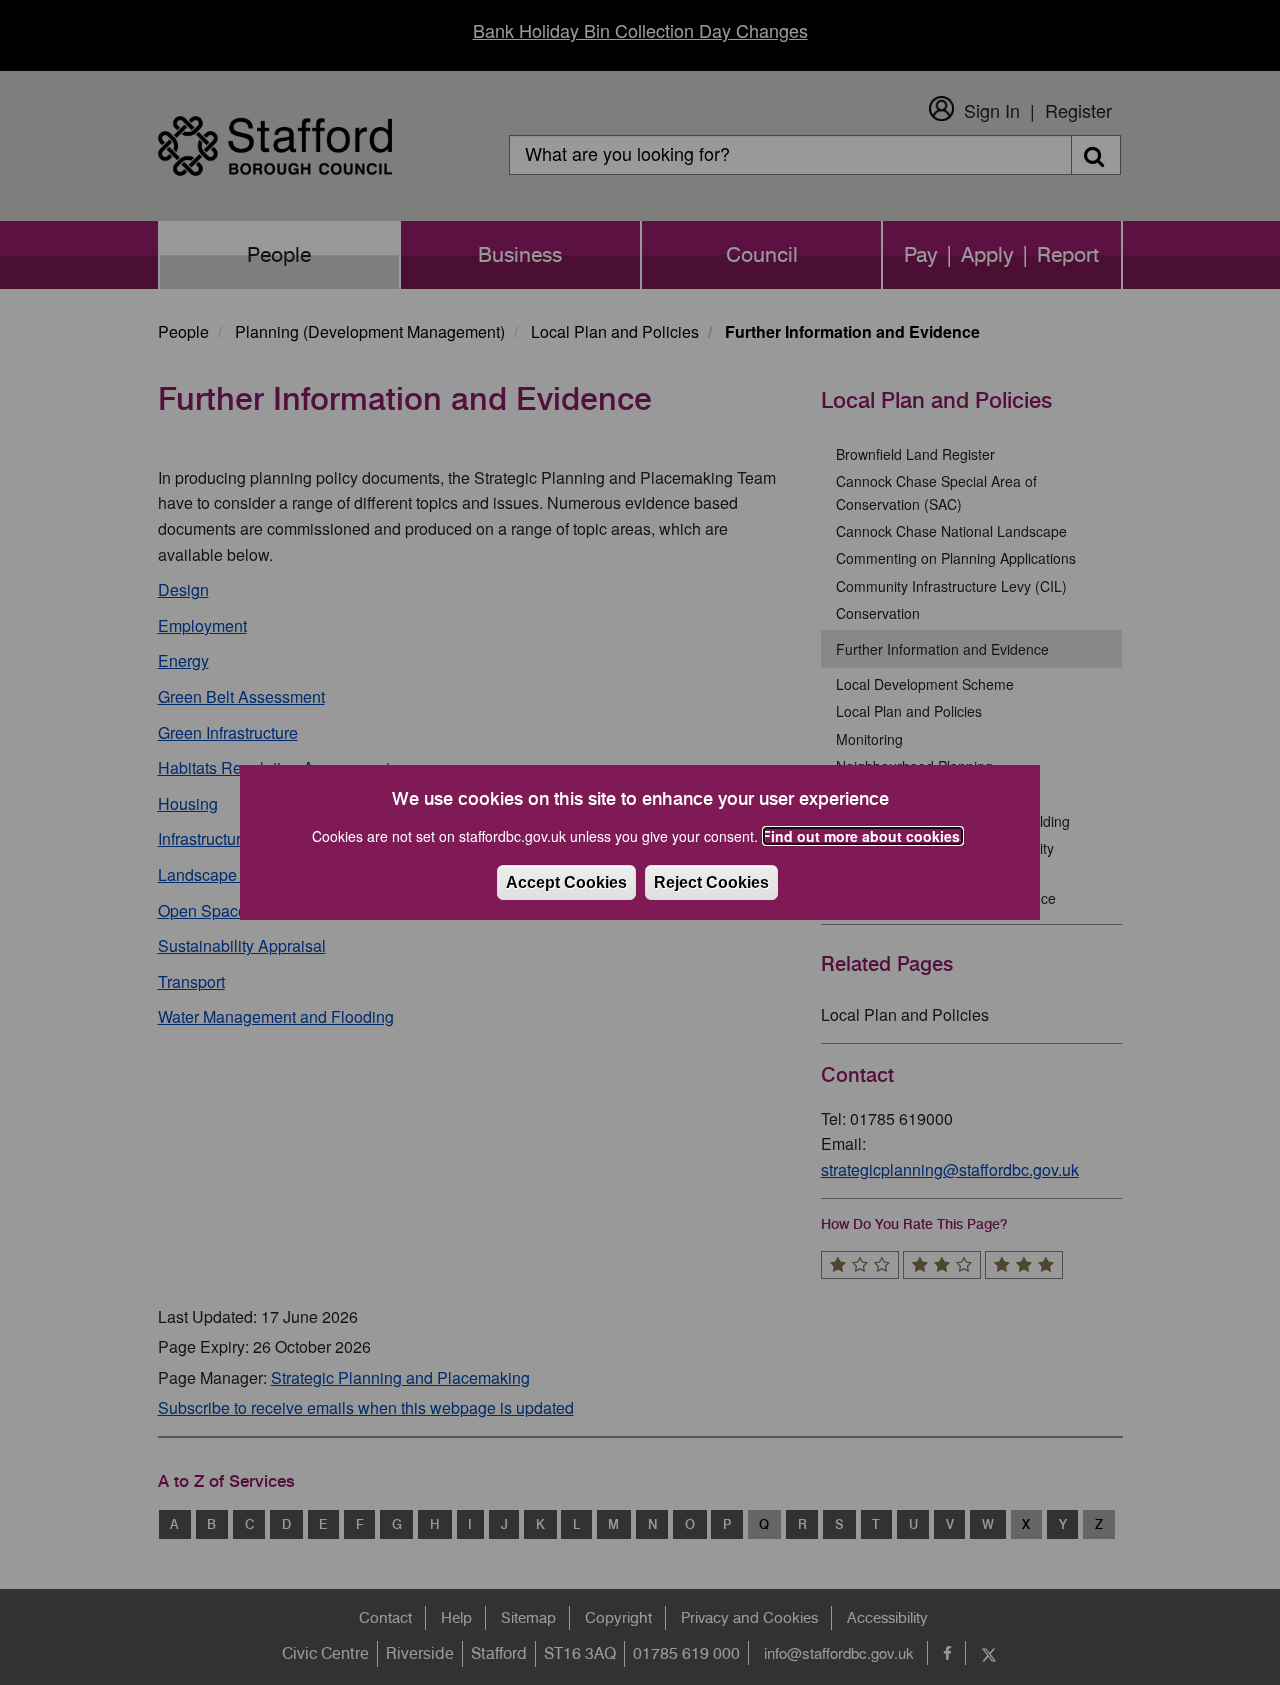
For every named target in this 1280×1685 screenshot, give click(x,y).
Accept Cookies (566, 882)
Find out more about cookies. (863, 836)
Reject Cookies (711, 882)
